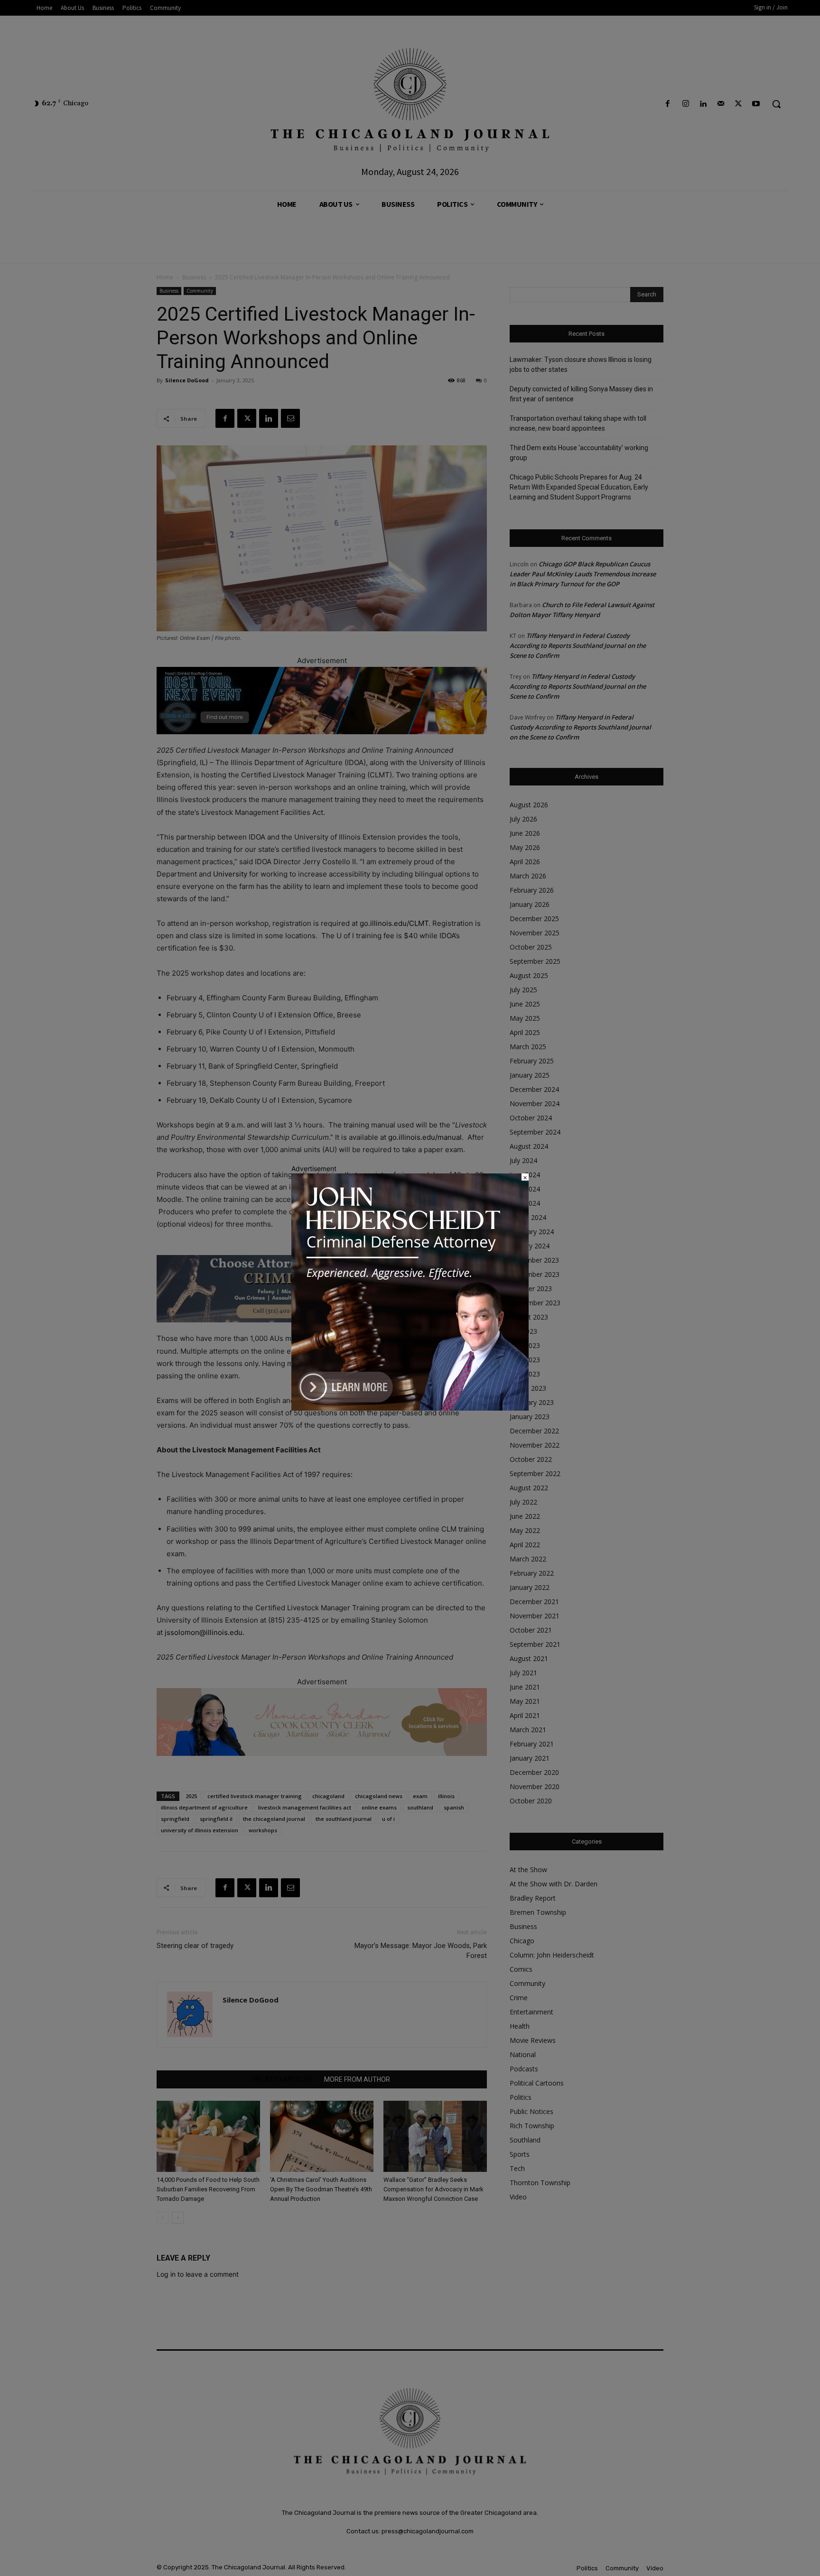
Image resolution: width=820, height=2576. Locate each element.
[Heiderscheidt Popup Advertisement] (410, 1408)
